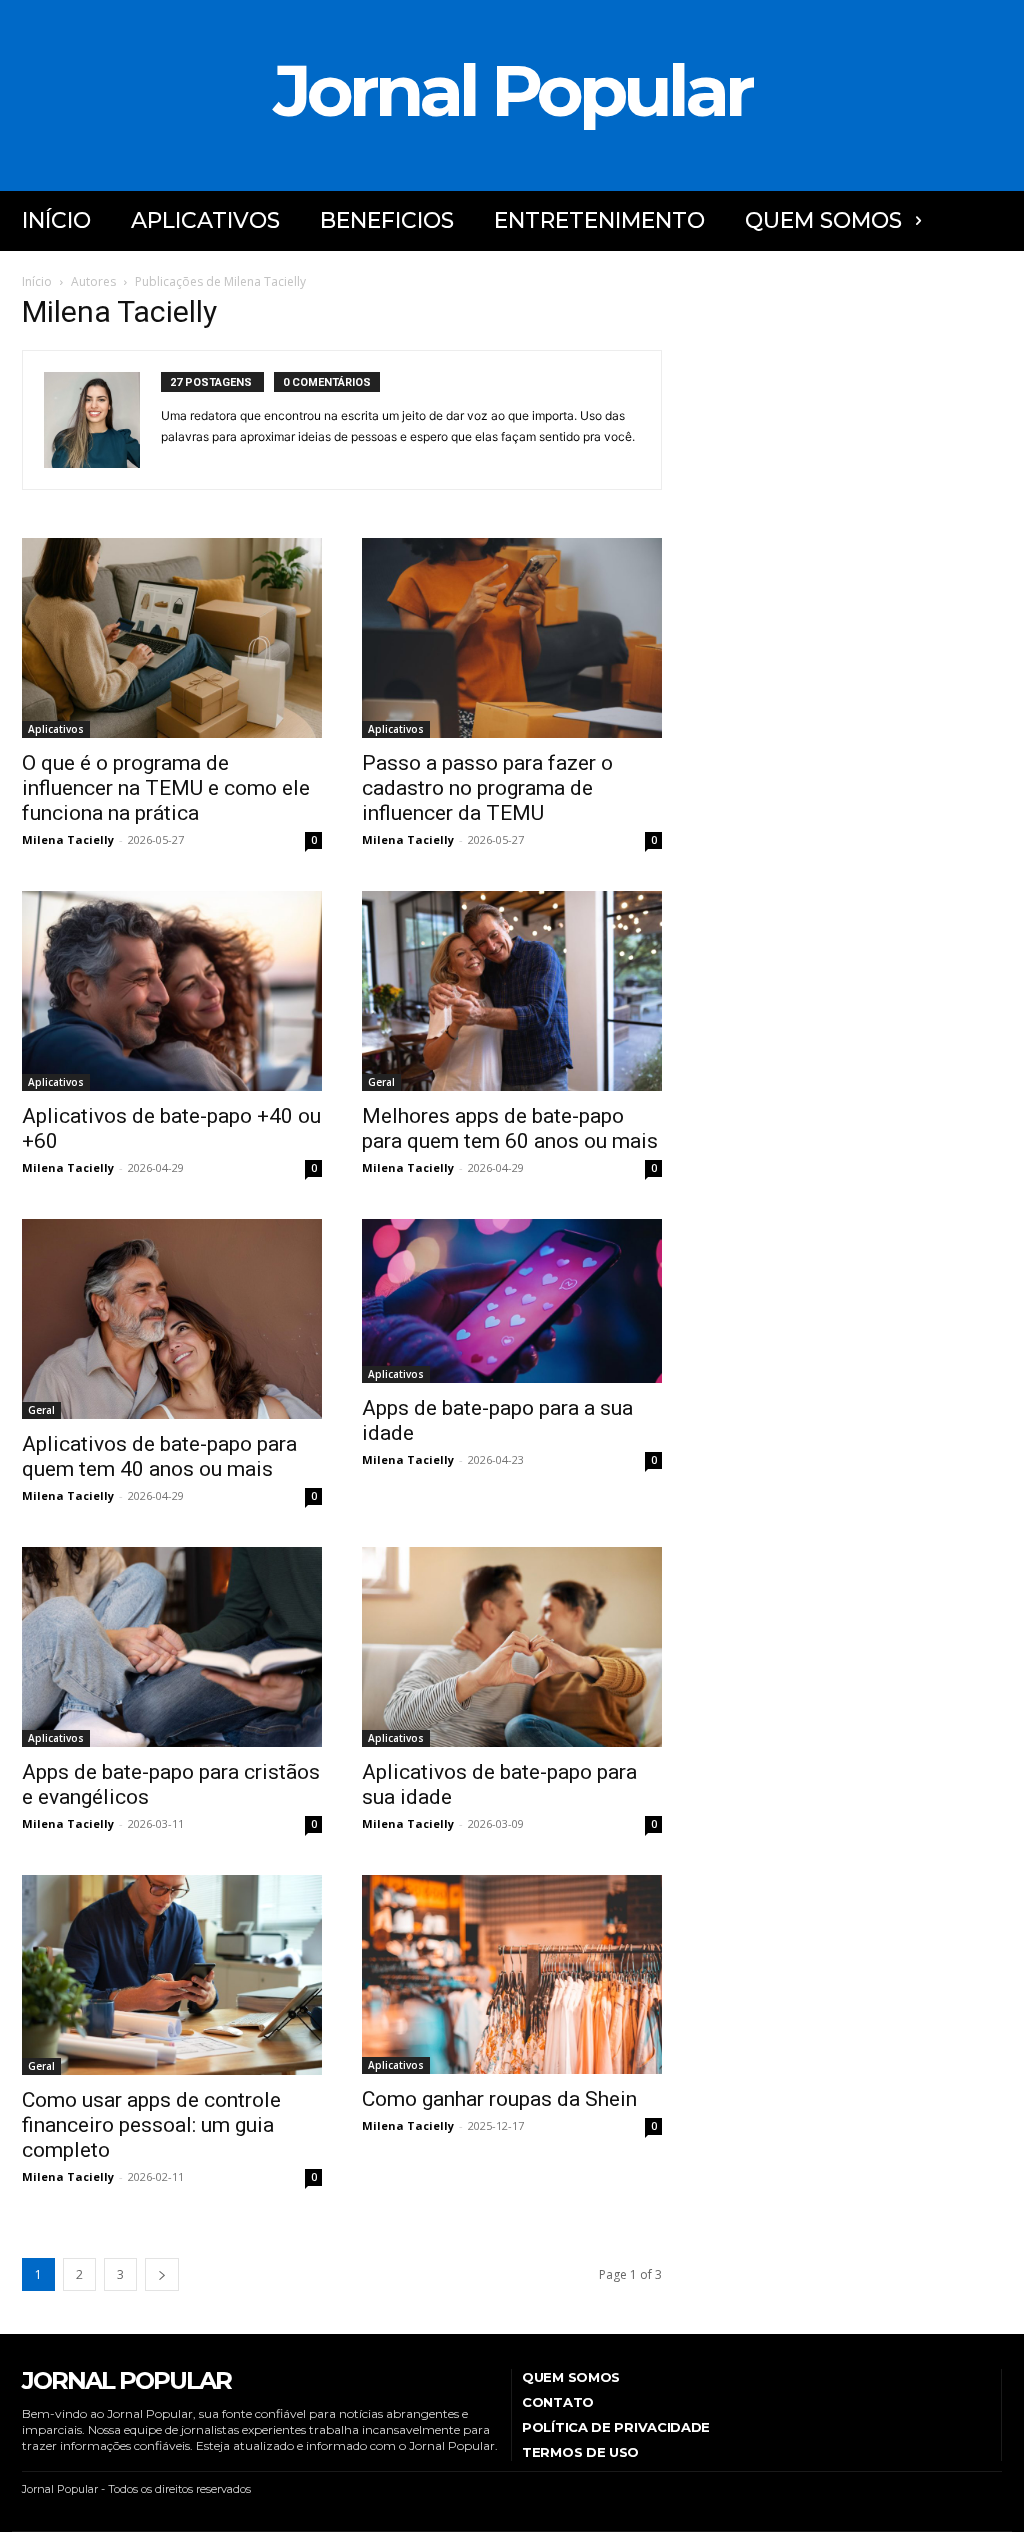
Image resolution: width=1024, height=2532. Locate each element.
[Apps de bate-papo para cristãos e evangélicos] (172, 1647)
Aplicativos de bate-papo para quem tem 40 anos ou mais (159, 1456)
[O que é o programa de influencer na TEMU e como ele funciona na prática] (172, 638)
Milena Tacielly (68, 839)
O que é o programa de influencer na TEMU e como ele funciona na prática (166, 788)
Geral (381, 1082)
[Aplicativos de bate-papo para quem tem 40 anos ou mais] (172, 1319)
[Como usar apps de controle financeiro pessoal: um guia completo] (172, 1975)
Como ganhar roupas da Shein (499, 2099)
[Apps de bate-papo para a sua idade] (512, 1301)
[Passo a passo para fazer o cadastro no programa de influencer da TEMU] (512, 638)
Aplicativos (56, 729)
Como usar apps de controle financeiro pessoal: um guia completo (151, 2125)
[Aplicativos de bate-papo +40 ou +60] (172, 991)
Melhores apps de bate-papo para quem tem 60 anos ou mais (510, 1128)
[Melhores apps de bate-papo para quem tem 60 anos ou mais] (512, 991)
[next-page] (162, 2274)
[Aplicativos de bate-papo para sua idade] (512, 1647)
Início (37, 281)
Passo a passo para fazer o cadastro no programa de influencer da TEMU (487, 788)
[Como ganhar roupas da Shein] (512, 1975)
